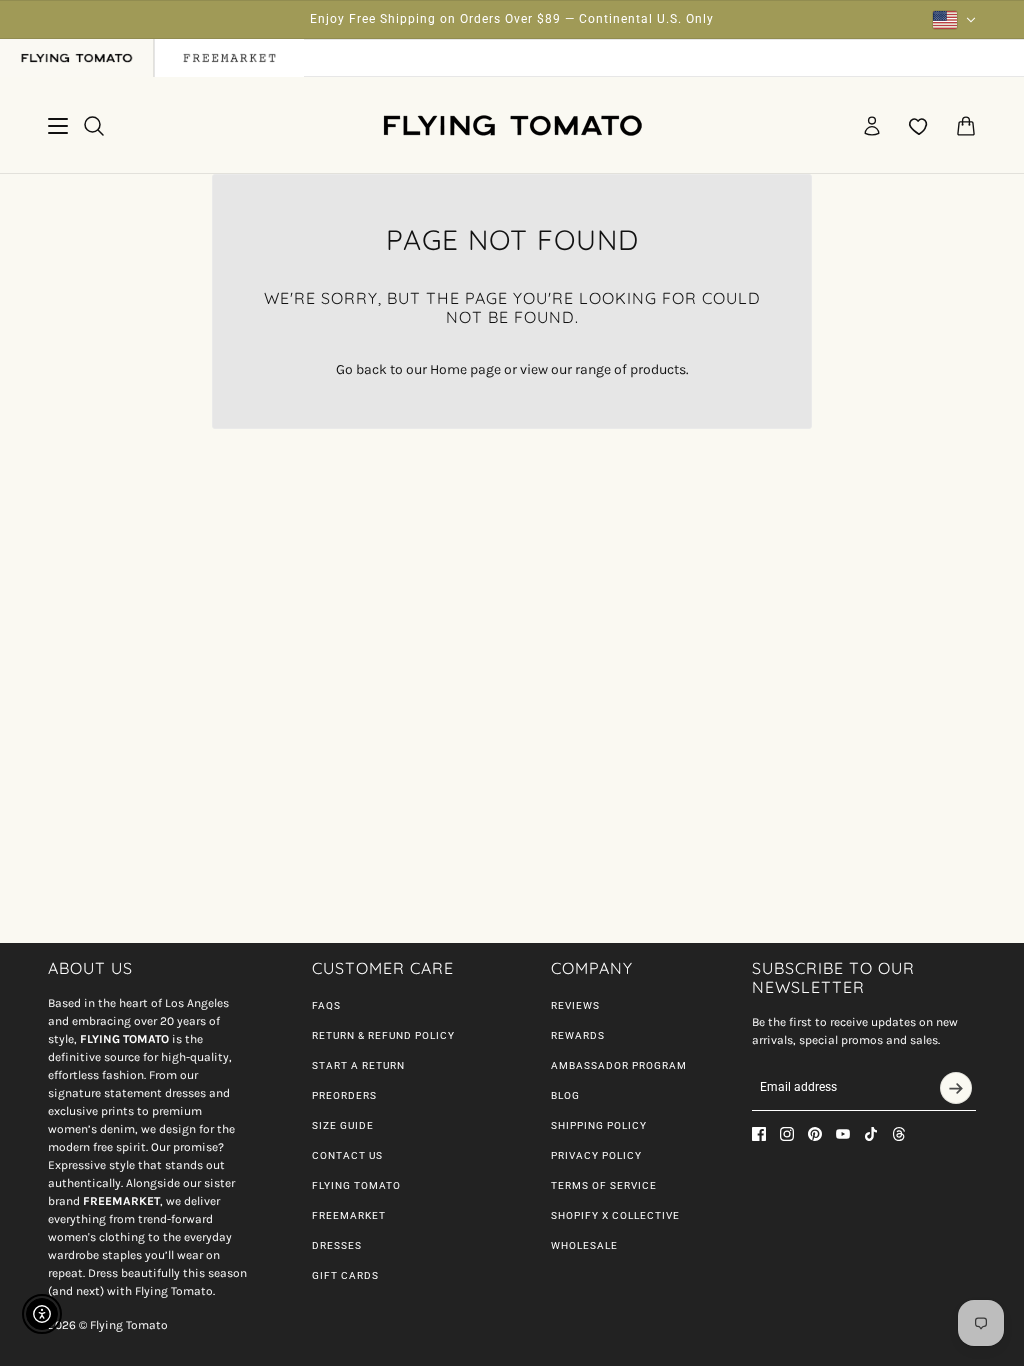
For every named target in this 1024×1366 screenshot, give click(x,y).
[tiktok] (871, 1134)
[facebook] (759, 1134)
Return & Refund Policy (383, 1035)
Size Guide (343, 1125)
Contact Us (347, 1155)
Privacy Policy (596, 1155)
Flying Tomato (356, 1185)
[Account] (872, 126)
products (658, 369)
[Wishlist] (919, 126)
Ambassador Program (619, 1065)
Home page (465, 369)
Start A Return (358, 1065)
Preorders (344, 1095)
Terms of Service (604, 1185)
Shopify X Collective (615, 1215)
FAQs (326, 1005)
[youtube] (843, 1134)
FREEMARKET (349, 1215)
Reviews (575, 1005)
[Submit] (956, 1088)
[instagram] (787, 1134)
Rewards (578, 1035)
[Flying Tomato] (512, 125)
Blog (565, 1095)
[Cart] (966, 126)
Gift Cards (345, 1275)
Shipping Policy (599, 1125)
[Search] (94, 126)
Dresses (337, 1245)
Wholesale (584, 1245)
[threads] (899, 1134)
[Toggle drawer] (58, 126)
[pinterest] (815, 1134)
